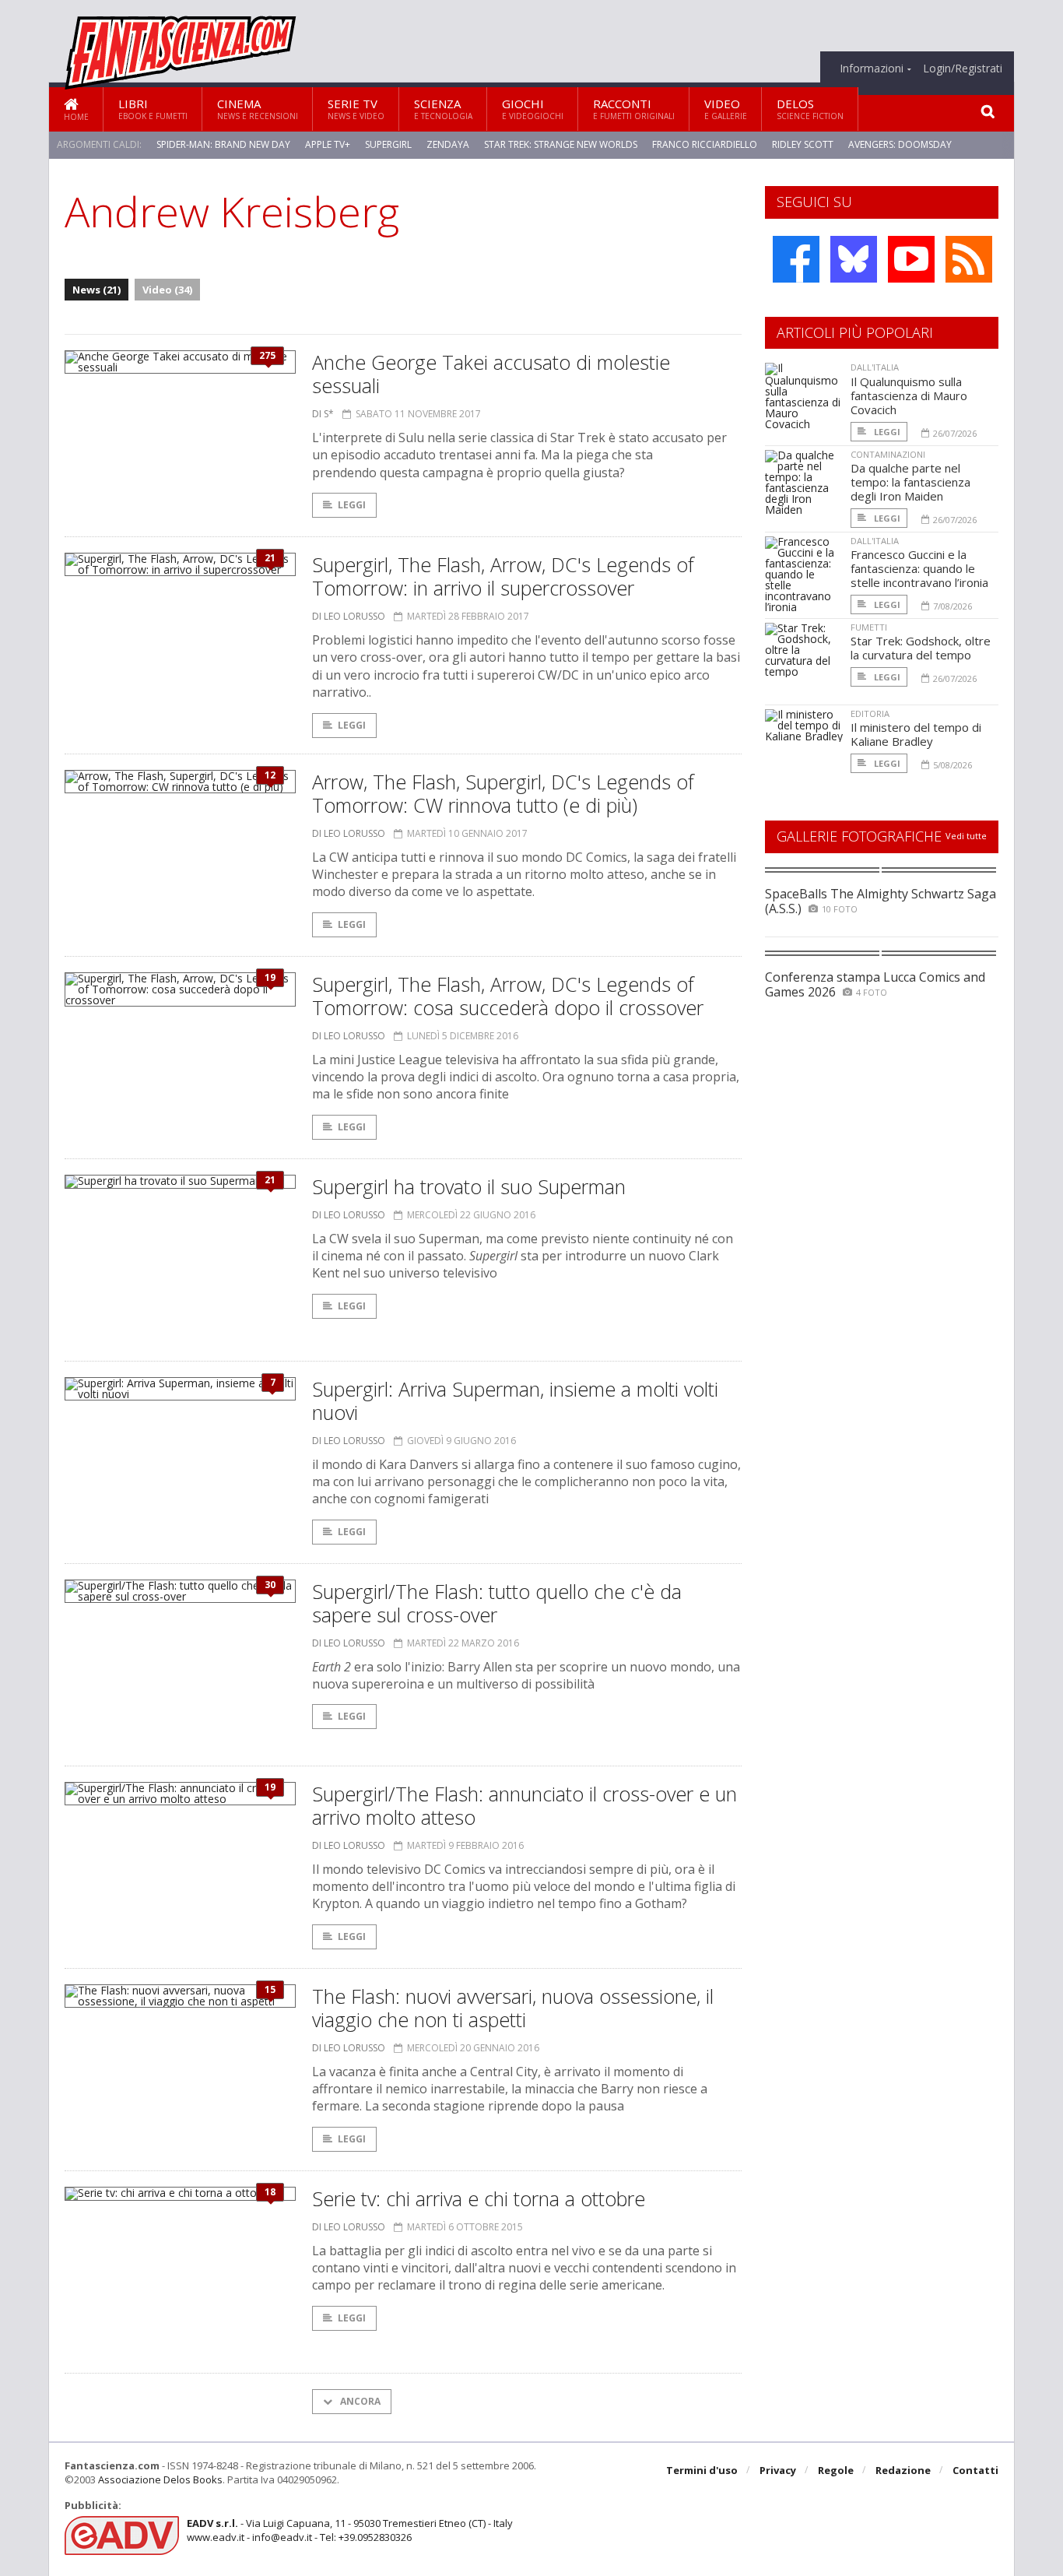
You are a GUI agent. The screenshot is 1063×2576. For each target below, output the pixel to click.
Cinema (258, 109)
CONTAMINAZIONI (888, 454)
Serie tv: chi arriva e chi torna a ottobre (479, 2198)
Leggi (352, 505)
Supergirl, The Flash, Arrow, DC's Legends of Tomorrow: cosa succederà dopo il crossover (508, 996)
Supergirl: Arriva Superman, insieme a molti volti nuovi (515, 1400)
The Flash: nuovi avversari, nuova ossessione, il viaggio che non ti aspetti (513, 2008)
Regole (836, 2470)
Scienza (443, 109)
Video (726, 109)
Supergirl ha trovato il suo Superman (469, 1186)
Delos (810, 109)
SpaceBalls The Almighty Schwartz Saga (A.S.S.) (881, 901)
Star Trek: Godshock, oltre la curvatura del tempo (921, 648)
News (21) (96, 290)
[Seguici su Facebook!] (796, 259)
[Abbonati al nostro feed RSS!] (969, 259)
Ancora (359, 2401)
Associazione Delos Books (160, 2479)
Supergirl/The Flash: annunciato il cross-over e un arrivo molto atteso (524, 1805)
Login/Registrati (963, 69)
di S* (323, 414)
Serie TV (356, 109)
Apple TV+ (328, 144)
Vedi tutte (966, 836)
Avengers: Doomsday (900, 144)
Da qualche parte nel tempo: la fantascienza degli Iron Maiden (910, 482)
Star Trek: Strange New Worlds (561, 144)
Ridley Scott (803, 144)
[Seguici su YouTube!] (911, 259)
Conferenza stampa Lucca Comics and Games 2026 (875, 984)
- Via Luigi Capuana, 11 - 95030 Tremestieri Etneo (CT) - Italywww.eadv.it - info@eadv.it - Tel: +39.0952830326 (350, 2530)
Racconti (634, 109)
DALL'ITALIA (875, 367)
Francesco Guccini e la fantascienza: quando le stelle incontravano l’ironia (919, 568)
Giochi (533, 109)
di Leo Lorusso (349, 616)
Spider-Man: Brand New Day (223, 144)
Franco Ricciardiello (705, 144)
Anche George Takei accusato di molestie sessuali (491, 374)
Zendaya (448, 144)
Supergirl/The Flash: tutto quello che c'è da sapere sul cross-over (497, 1603)
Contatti (975, 2470)
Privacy (778, 2470)
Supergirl (388, 144)
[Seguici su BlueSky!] (854, 259)
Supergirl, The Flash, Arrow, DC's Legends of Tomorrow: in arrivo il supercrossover (503, 576)
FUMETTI (869, 627)
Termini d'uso (702, 2470)
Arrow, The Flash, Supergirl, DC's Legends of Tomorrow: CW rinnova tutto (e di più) (503, 793)
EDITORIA (870, 713)
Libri (153, 109)
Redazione (903, 2470)
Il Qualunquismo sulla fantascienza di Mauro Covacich (909, 395)
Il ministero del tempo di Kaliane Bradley (916, 734)
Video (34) (167, 290)
